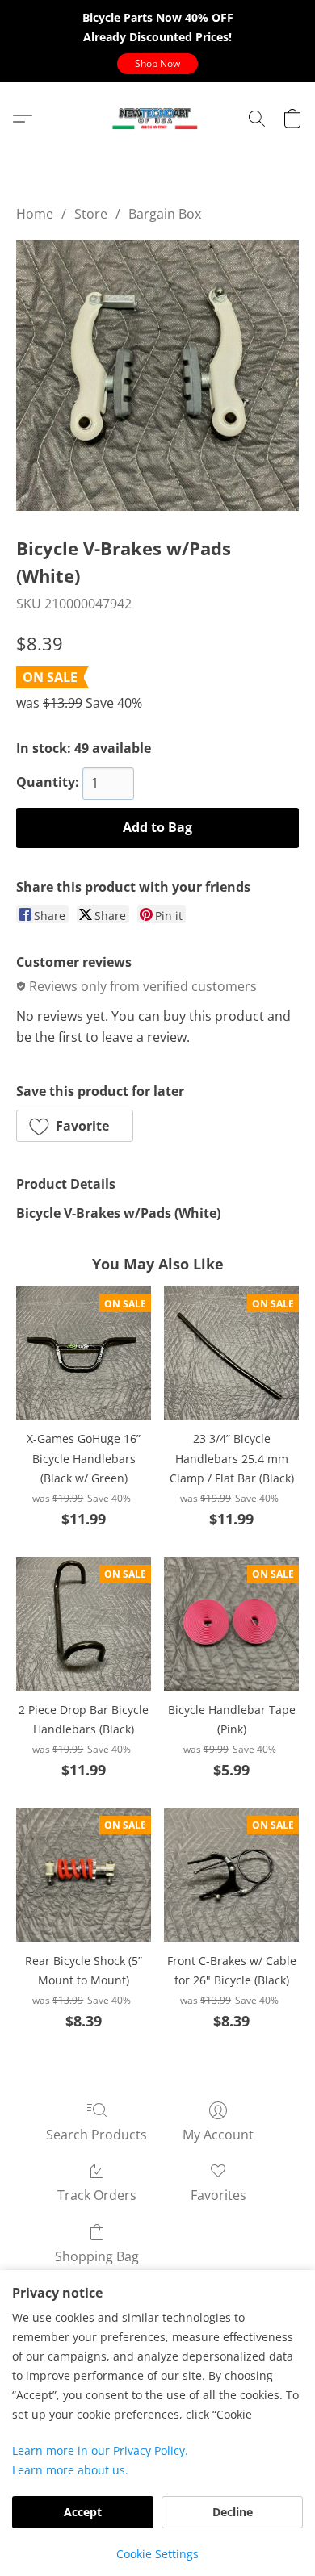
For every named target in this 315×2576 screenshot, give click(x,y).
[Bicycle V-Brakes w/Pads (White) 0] (157, 376)
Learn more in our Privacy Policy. (100, 2451)
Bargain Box (165, 214)
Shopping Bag (97, 2256)
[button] (157, 64)
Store (91, 214)
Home (35, 214)
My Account (218, 2135)
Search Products (97, 2135)
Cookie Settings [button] (157, 2554)
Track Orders (97, 2195)
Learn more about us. (70, 2470)
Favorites (218, 2195)
